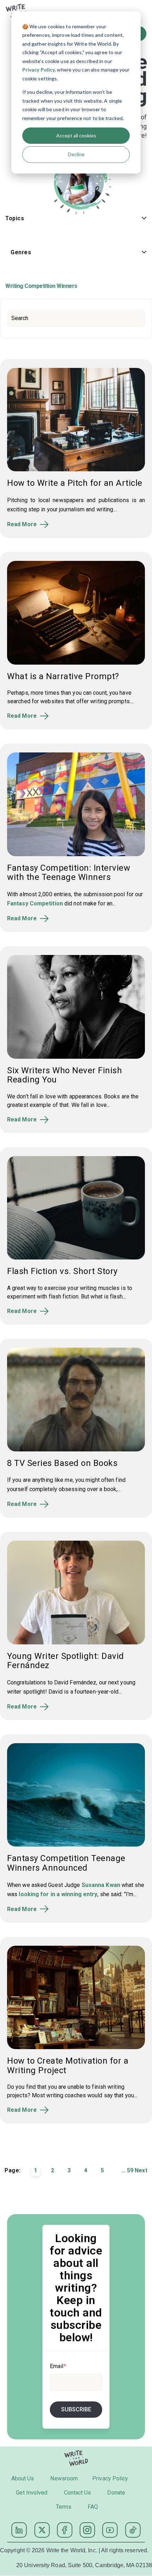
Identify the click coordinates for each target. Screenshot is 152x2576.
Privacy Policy (39, 70)
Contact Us (78, 2493)
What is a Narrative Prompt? (63, 676)
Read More (22, 524)
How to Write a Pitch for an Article (75, 483)
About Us (23, 2478)
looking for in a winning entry (58, 1894)
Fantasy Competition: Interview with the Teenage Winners (69, 872)
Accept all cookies (76, 135)
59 (130, 2170)
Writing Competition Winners (41, 286)
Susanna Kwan (101, 1885)
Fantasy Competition (35, 903)
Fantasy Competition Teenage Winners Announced (66, 1863)
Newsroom (64, 2478)
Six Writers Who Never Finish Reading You (65, 1075)
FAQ (93, 2507)
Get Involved (32, 2493)
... (123, 2170)
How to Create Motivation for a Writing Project (68, 2065)
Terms (64, 2507)
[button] (76, 220)
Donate (116, 2493)
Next (141, 2170)
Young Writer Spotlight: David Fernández (66, 1661)
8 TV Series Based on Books (62, 1463)
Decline (76, 154)
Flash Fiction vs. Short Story (62, 1271)
